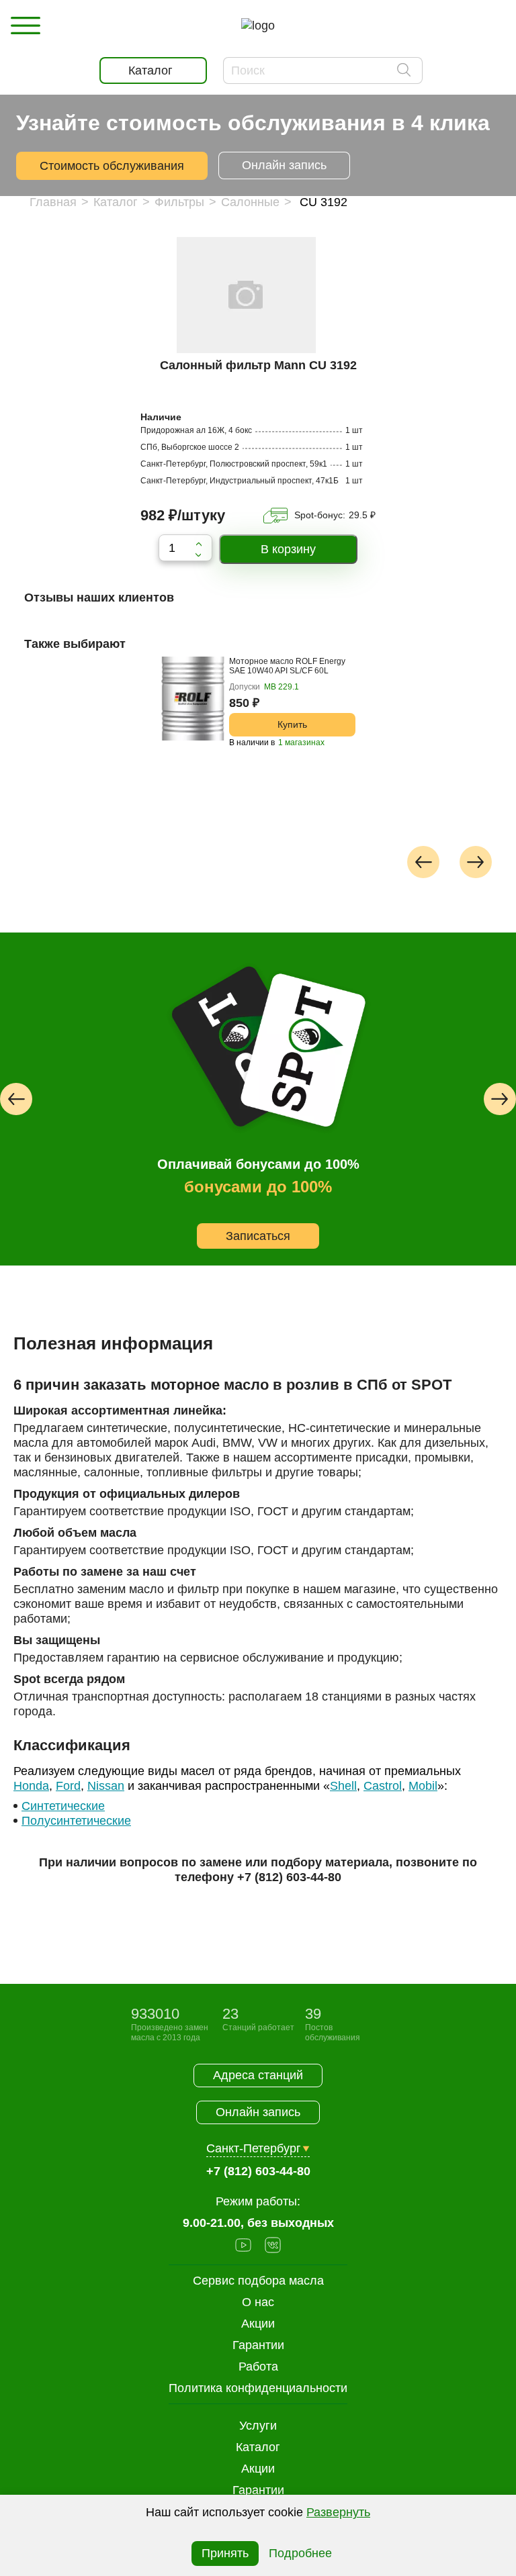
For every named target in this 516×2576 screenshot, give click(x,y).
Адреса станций (258, 2075)
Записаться (258, 1236)
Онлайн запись (284, 165)
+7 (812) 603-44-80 (289, 1877)
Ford (68, 1786)
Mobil (423, 1786)
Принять (225, 2553)
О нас (258, 2302)
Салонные (250, 202)
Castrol (383, 1786)
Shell (343, 1786)
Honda (31, 1786)
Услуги (258, 2426)
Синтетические (63, 1806)
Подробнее (300, 2553)
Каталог (116, 202)
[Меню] (26, 26)
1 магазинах (301, 743)
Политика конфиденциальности (258, 2388)
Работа (258, 2367)
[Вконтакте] (273, 2247)
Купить (292, 724)
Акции (258, 2469)
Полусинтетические (76, 1821)
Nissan (106, 1786)
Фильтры (179, 202)
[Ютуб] (243, 2247)
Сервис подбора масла (258, 2281)
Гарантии (258, 2490)
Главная (53, 202)
